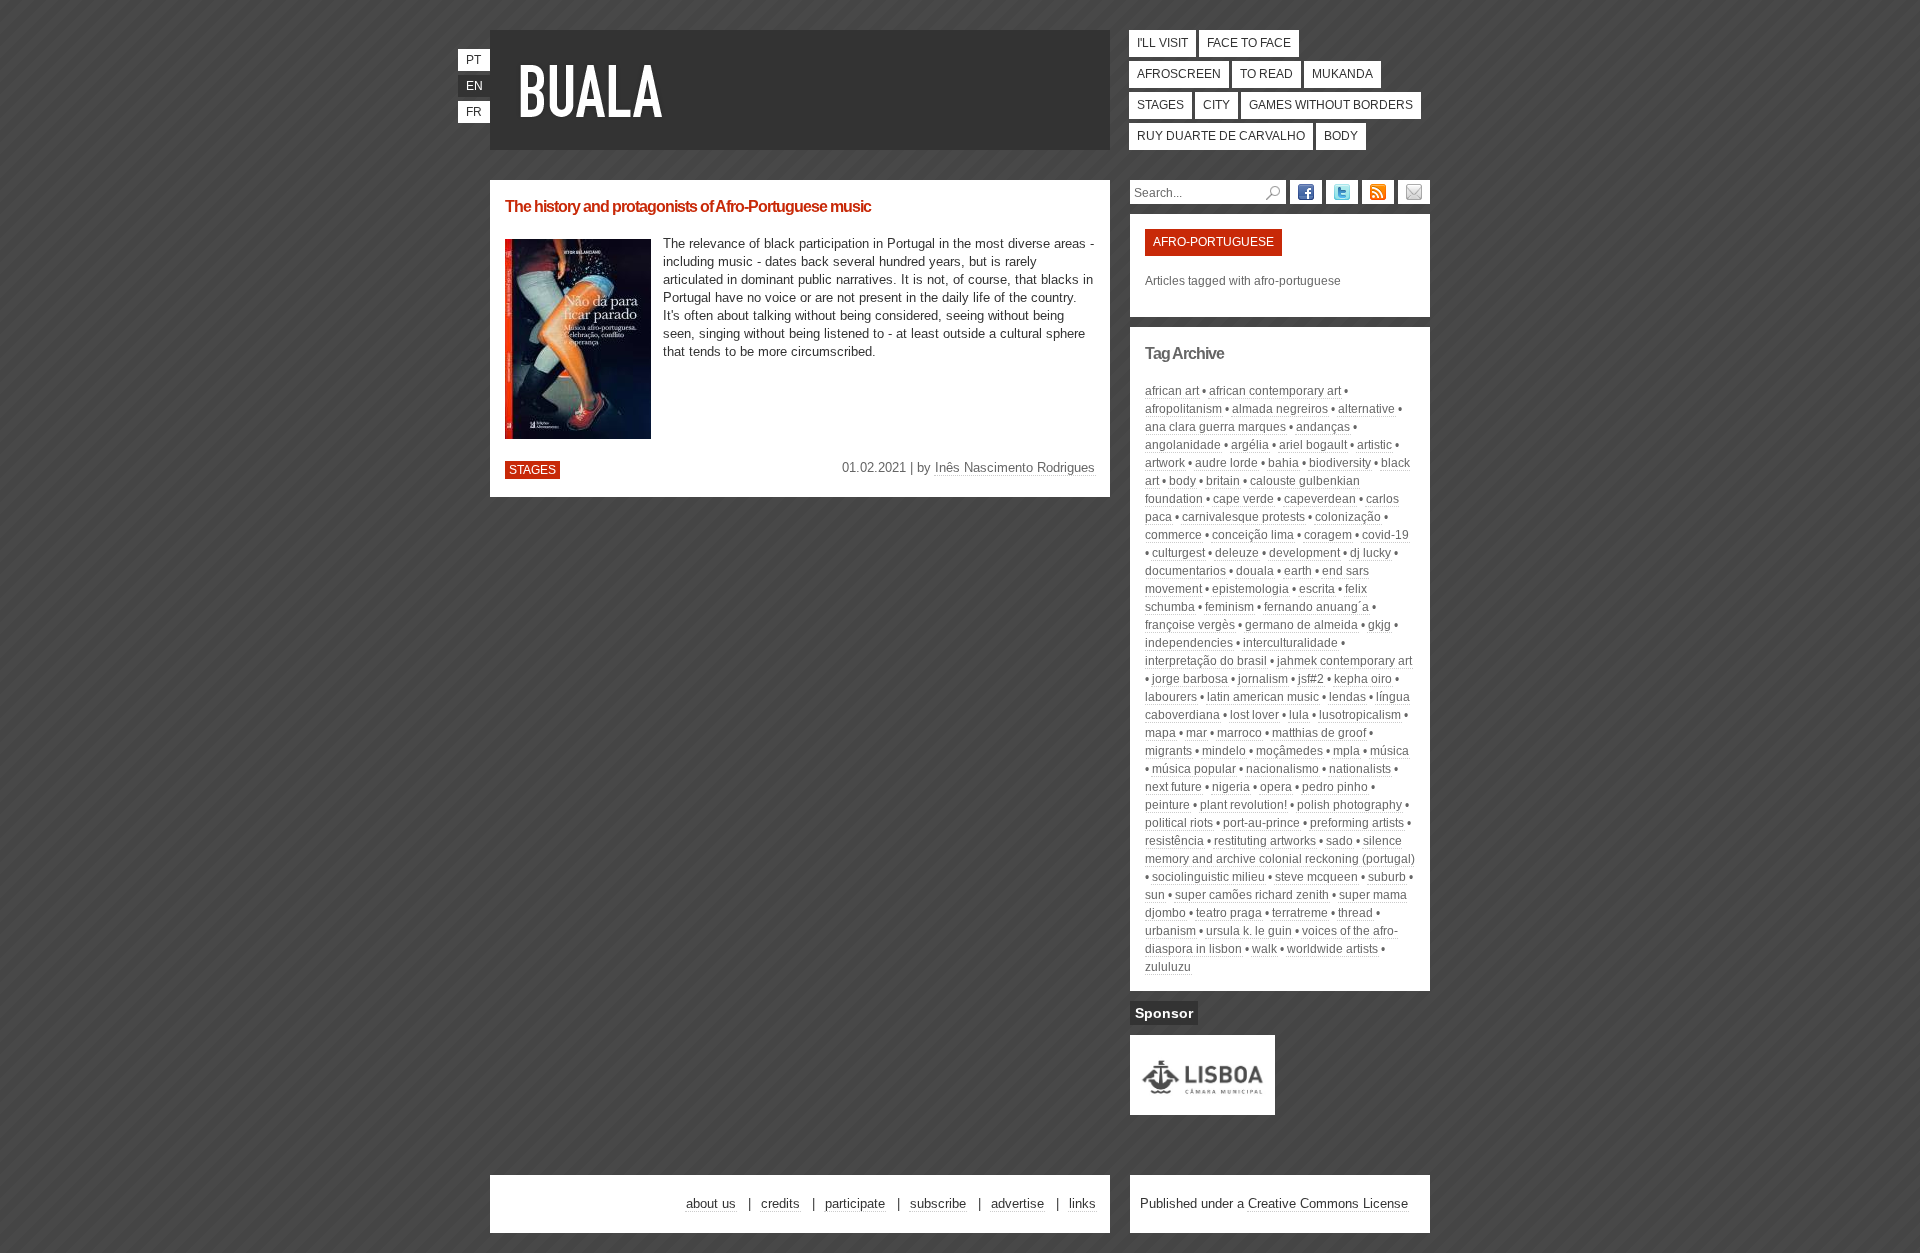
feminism (1229, 607)
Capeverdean (1320, 499)
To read (1266, 74)
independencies (1189, 643)
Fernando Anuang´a (1316, 607)
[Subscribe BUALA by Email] (1414, 192)
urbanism (1170, 931)
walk (1264, 949)
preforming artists (1357, 823)
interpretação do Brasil (1206, 661)
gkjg (1379, 625)
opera (1276, 787)
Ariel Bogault (1313, 445)
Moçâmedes (1289, 751)
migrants (1168, 751)
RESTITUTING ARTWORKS (1265, 841)
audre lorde (1226, 463)
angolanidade (1183, 445)
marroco (1239, 733)
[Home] (595, 90)
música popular (1194, 769)
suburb (1387, 877)
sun (1155, 895)
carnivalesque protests (1243, 517)
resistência (1174, 841)
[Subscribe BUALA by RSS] (1378, 192)
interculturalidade (1290, 643)
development (1304, 553)
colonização (1348, 517)
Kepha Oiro (1363, 679)
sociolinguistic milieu (1208, 877)
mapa (1160, 733)
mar (1196, 733)
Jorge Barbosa (1190, 679)
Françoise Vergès (1190, 625)
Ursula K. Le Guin (1249, 931)
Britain (1223, 481)
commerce (1173, 535)
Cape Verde (1243, 499)
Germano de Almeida (1301, 625)
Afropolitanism (1183, 409)
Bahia (1283, 463)
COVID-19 (1385, 535)
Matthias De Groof (1319, 733)
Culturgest (1178, 553)
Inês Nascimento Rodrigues (1015, 467)
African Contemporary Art (1275, 391)
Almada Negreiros (1280, 409)
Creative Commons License (1328, 1203)
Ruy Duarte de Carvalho (1221, 136)
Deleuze (1237, 553)
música (1389, 751)
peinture (1167, 805)
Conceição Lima (1253, 535)
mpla (1346, 751)
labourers (1171, 697)
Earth (1298, 571)
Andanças (1323, 427)
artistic (1374, 445)
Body (1341, 136)
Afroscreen (1179, 74)
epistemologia (1250, 589)
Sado (1339, 841)
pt (473, 60)
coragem (1328, 535)
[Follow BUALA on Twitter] (1342, 192)
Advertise (1017, 1203)
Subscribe (938, 1203)
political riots (1179, 823)
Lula (1299, 715)
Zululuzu (1168, 967)
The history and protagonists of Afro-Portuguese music (688, 206)
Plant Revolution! (1243, 805)
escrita (1317, 589)
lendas (1347, 697)
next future (1173, 787)
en (474, 86)
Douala (1255, 571)
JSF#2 (1311, 679)
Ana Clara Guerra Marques (1215, 427)
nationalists (1360, 769)
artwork (1165, 463)
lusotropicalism (1360, 715)
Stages (1160, 105)
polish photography (1349, 805)
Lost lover (1254, 715)
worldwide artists (1332, 949)
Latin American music (1263, 697)
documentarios (1185, 571)
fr (474, 112)
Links (1082, 1203)
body (1182, 481)
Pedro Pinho (1335, 787)
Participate (855, 1203)
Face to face (1249, 43)
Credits (780, 1203)
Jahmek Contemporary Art (1344, 661)
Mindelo (1224, 751)
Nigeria (1231, 787)
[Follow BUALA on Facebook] (1306, 192)
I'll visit (1162, 43)
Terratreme (1300, 913)
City (1216, 105)
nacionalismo (1282, 769)
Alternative (1366, 409)
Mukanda (1342, 74)
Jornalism (1263, 679)
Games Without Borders (1331, 105)
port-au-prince (1261, 823)
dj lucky (1370, 553)
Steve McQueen (1316, 877)
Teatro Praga (1229, 913)
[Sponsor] (1202, 1106)
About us (711, 1203)
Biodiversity (1340, 463)
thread (1355, 913)
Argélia (1250, 445)
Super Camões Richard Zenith (1252, 895)
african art (1172, 391)
